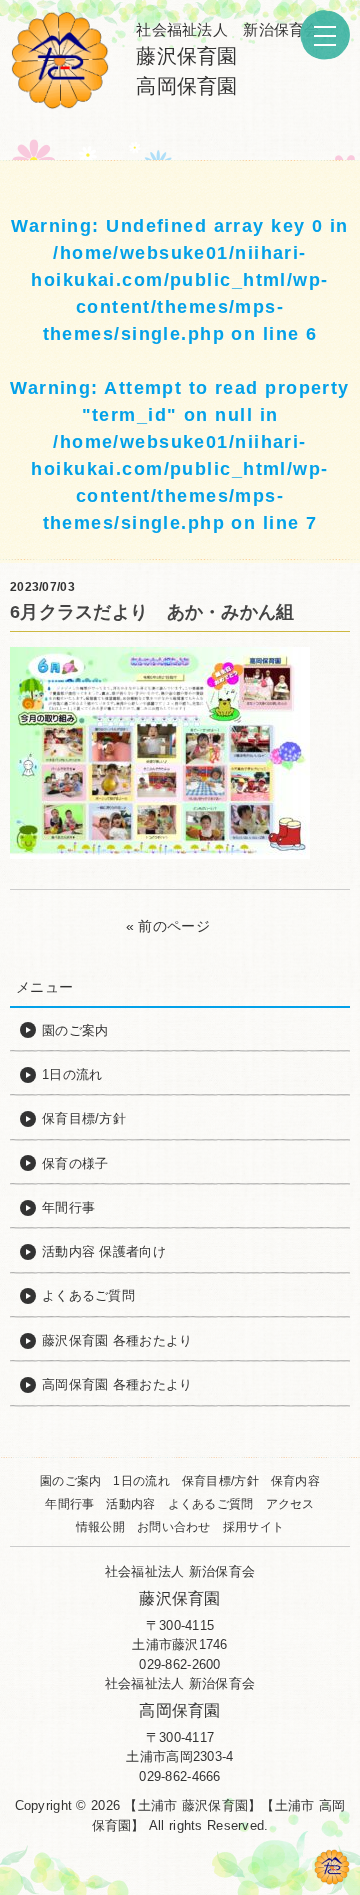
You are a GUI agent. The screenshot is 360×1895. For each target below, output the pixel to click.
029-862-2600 (179, 1664)
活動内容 (130, 1504)
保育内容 (295, 1481)
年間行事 (69, 1504)
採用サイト (253, 1527)
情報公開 (100, 1527)
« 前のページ (168, 926)
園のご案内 (70, 1481)
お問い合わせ (174, 1527)
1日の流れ (141, 1481)
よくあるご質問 (211, 1504)
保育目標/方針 (220, 1481)
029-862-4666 (179, 1776)
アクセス (290, 1504)
